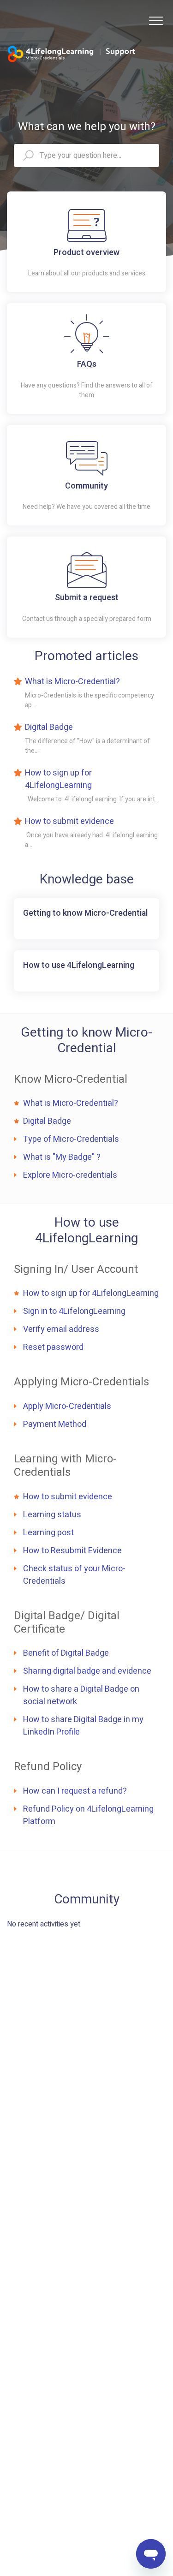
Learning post (48, 1533)
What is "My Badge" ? (62, 1157)
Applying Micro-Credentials (81, 1382)
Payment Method (55, 1424)
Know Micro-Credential (71, 1079)
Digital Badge (49, 727)
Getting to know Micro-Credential (86, 1041)
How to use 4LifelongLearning (86, 1231)
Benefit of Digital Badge (66, 1653)
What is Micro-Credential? (72, 682)
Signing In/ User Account (76, 1269)
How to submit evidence (69, 821)
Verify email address (61, 1329)
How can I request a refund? (75, 1791)
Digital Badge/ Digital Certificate (67, 1622)
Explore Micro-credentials (70, 1175)
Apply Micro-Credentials (67, 1406)
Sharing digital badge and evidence (87, 1671)
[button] (156, 21)
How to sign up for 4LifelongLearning (58, 779)
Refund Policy (48, 1767)
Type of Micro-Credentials (71, 1139)
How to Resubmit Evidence (72, 1551)
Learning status (52, 1515)
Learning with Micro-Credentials (65, 1466)
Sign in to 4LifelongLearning (74, 1311)
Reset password (53, 1347)
